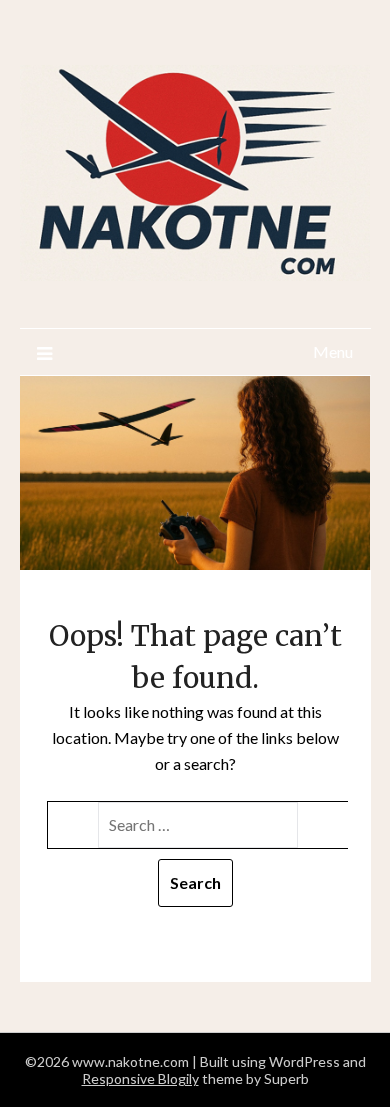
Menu (333, 351)
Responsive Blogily (140, 1078)
